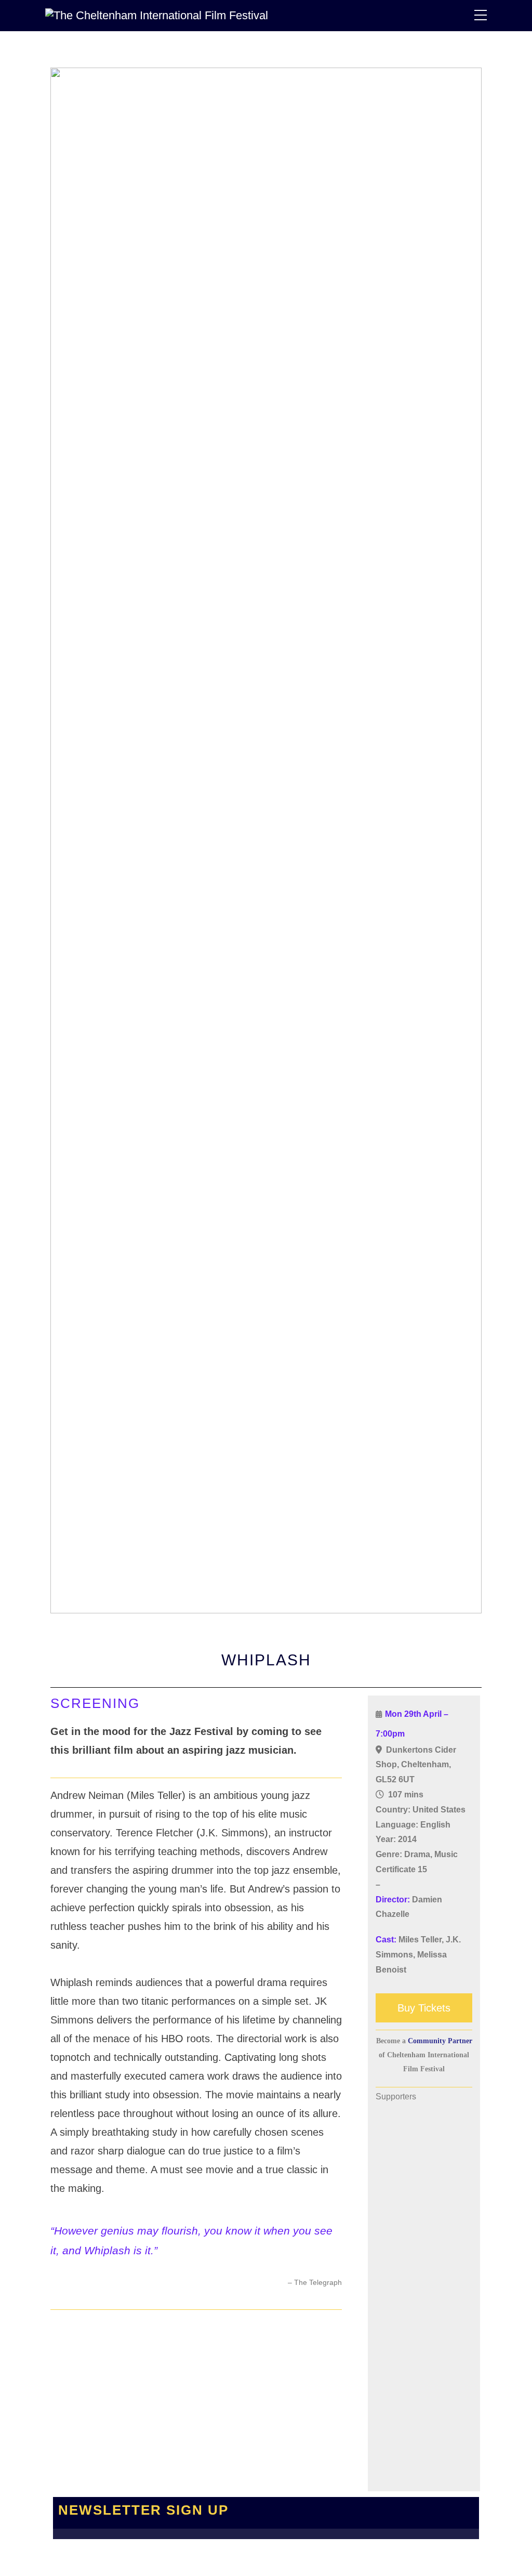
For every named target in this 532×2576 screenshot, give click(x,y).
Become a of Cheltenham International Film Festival (424, 2055)
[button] (385, 2160)
